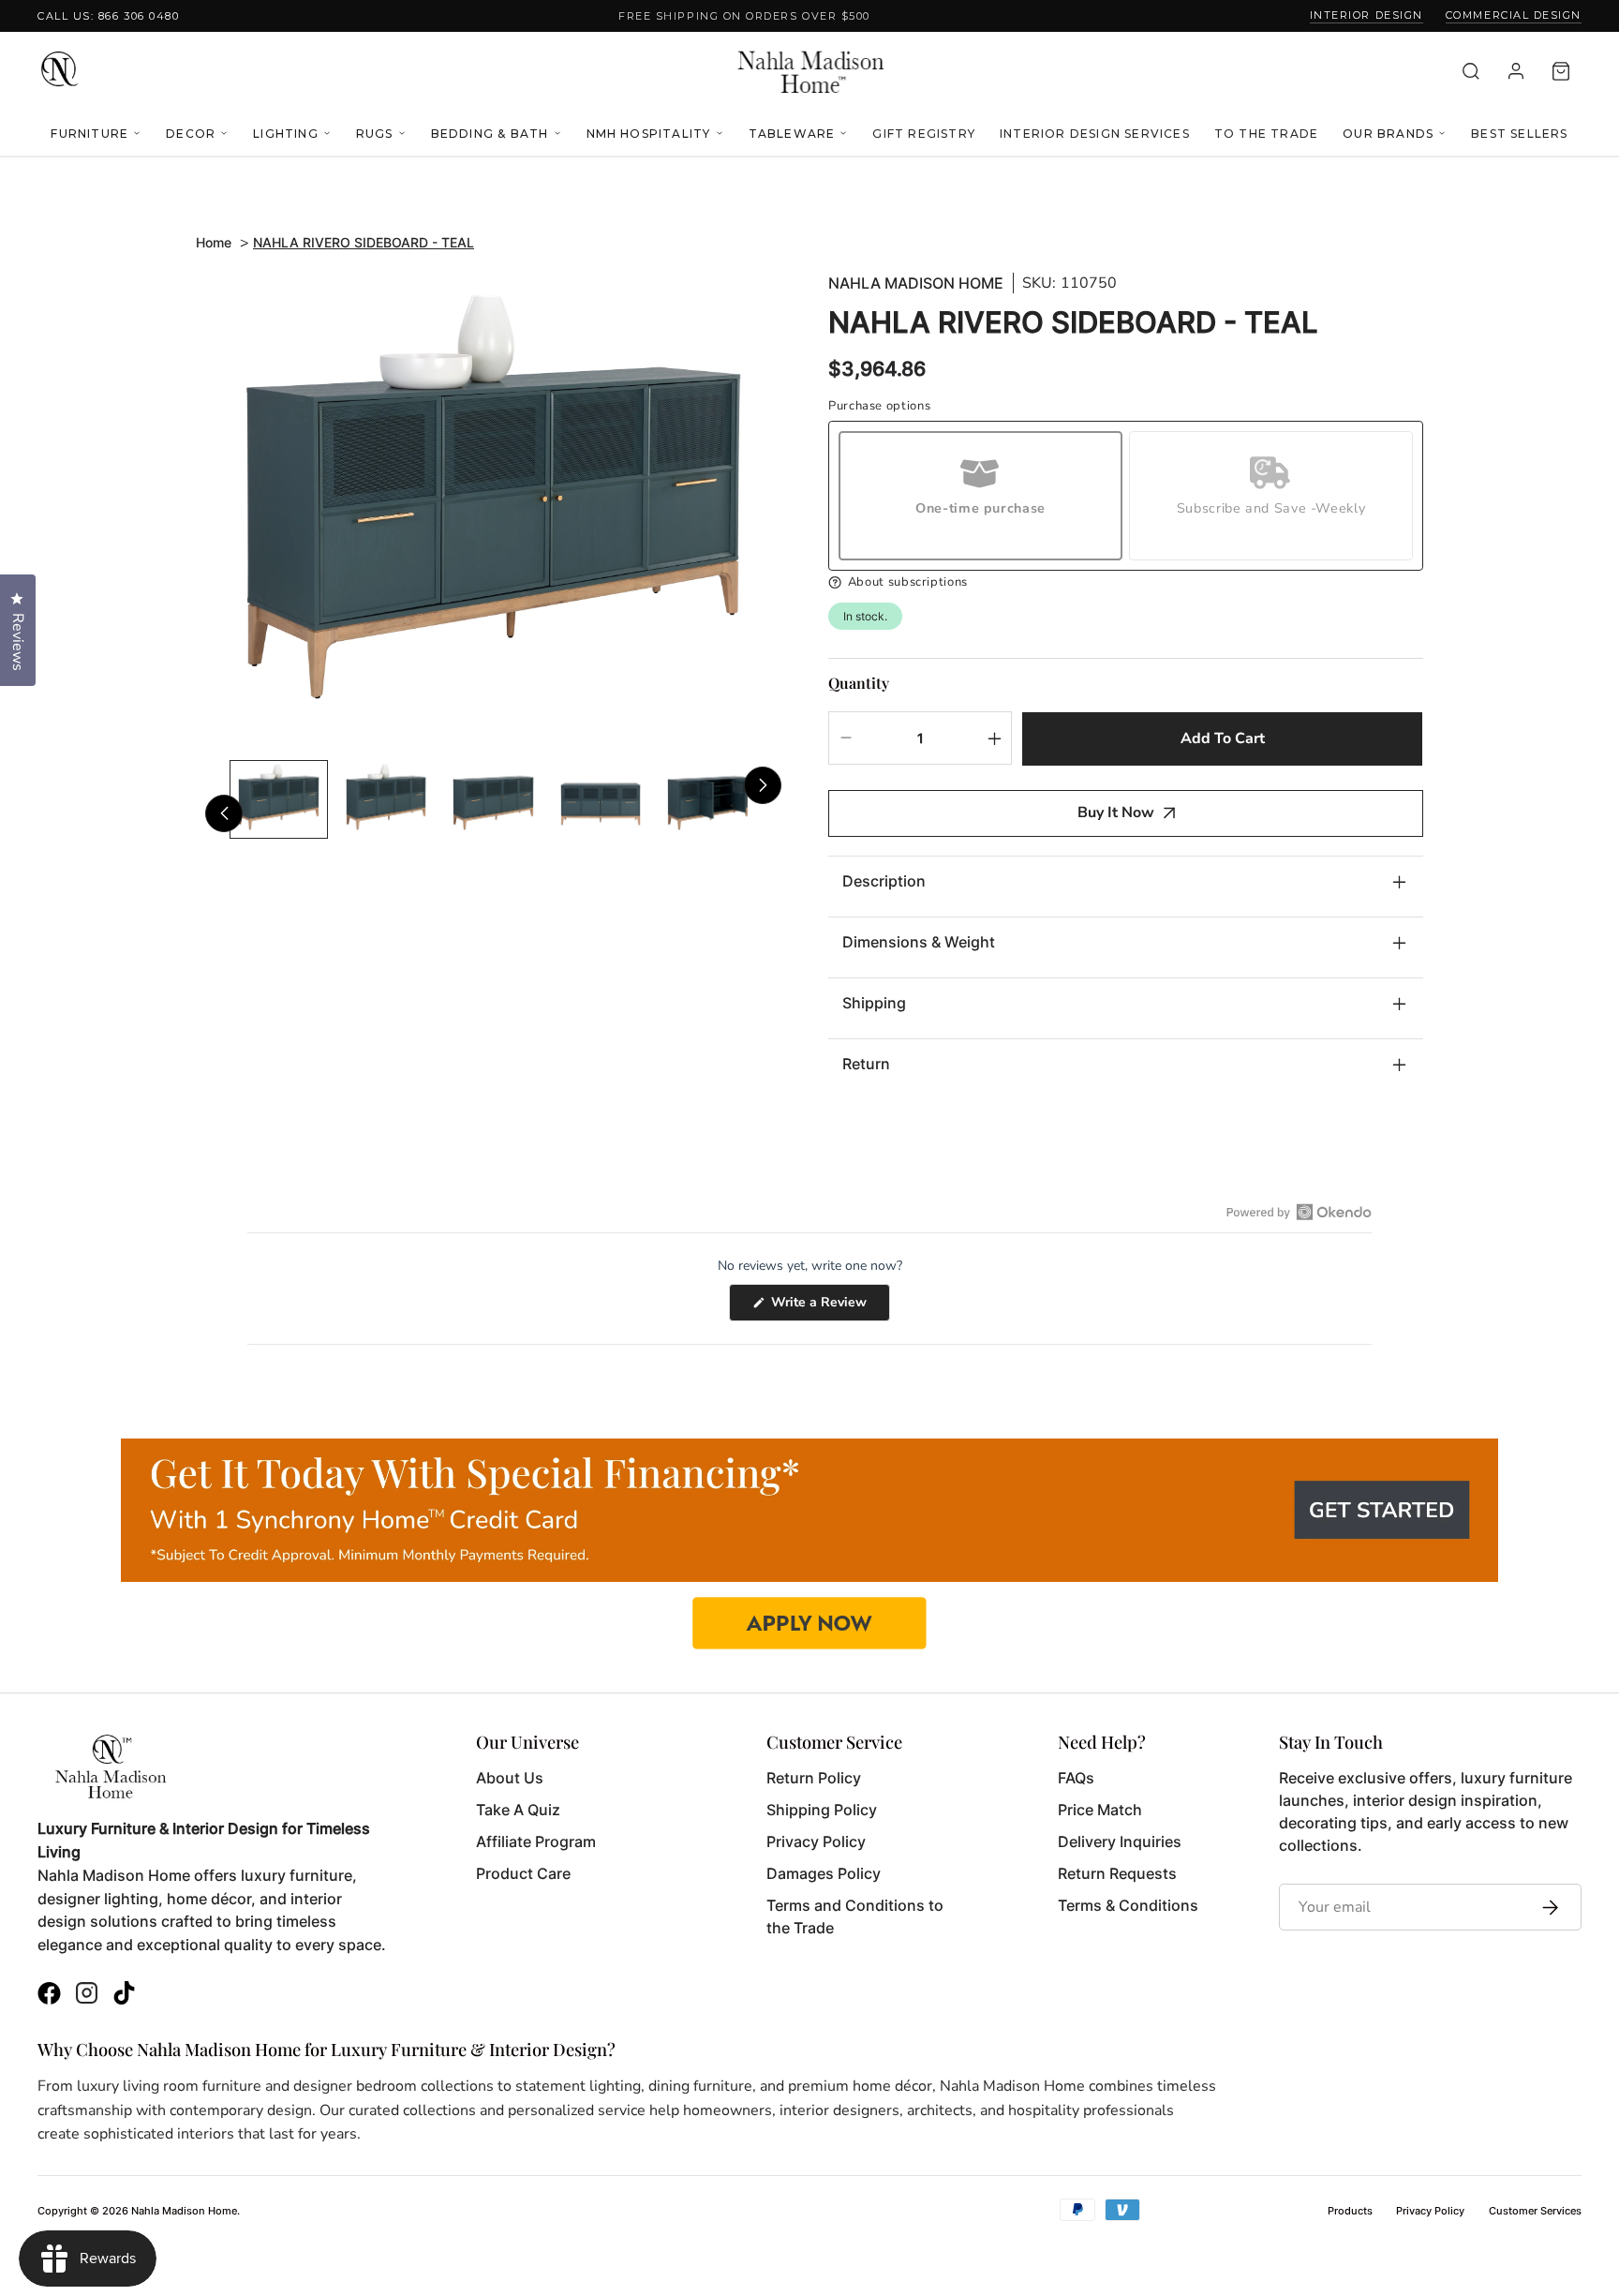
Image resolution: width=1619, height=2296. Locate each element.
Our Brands (1388, 134)
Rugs (375, 134)
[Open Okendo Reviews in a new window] (1299, 1212)
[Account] (1516, 71)
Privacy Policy (1430, 2211)
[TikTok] (124, 1996)
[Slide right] (763, 785)
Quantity (859, 683)
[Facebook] (49, 1996)
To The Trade (1266, 134)
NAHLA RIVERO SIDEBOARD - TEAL (364, 242)
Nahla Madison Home (916, 283)
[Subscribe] (1545, 1907)
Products (1350, 2211)
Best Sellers (1519, 134)
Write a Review (829, 1307)
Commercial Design (1514, 15)
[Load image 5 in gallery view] (708, 799)
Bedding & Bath (490, 134)
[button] (1126, 582)
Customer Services (1535, 2211)
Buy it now (1116, 813)
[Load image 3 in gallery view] (493, 799)
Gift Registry (924, 134)
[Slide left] (224, 813)
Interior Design (1366, 15)
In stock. (865, 616)
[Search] (1471, 71)
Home (214, 242)
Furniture (89, 134)
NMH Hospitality (649, 134)
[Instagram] (87, 1996)
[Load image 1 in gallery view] (279, 799)
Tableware (792, 134)
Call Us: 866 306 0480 (108, 16)
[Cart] (1561, 71)
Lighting (286, 134)
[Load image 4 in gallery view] (601, 799)
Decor (191, 134)
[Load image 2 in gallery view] (386, 799)
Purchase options (879, 406)
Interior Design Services (1095, 134)
